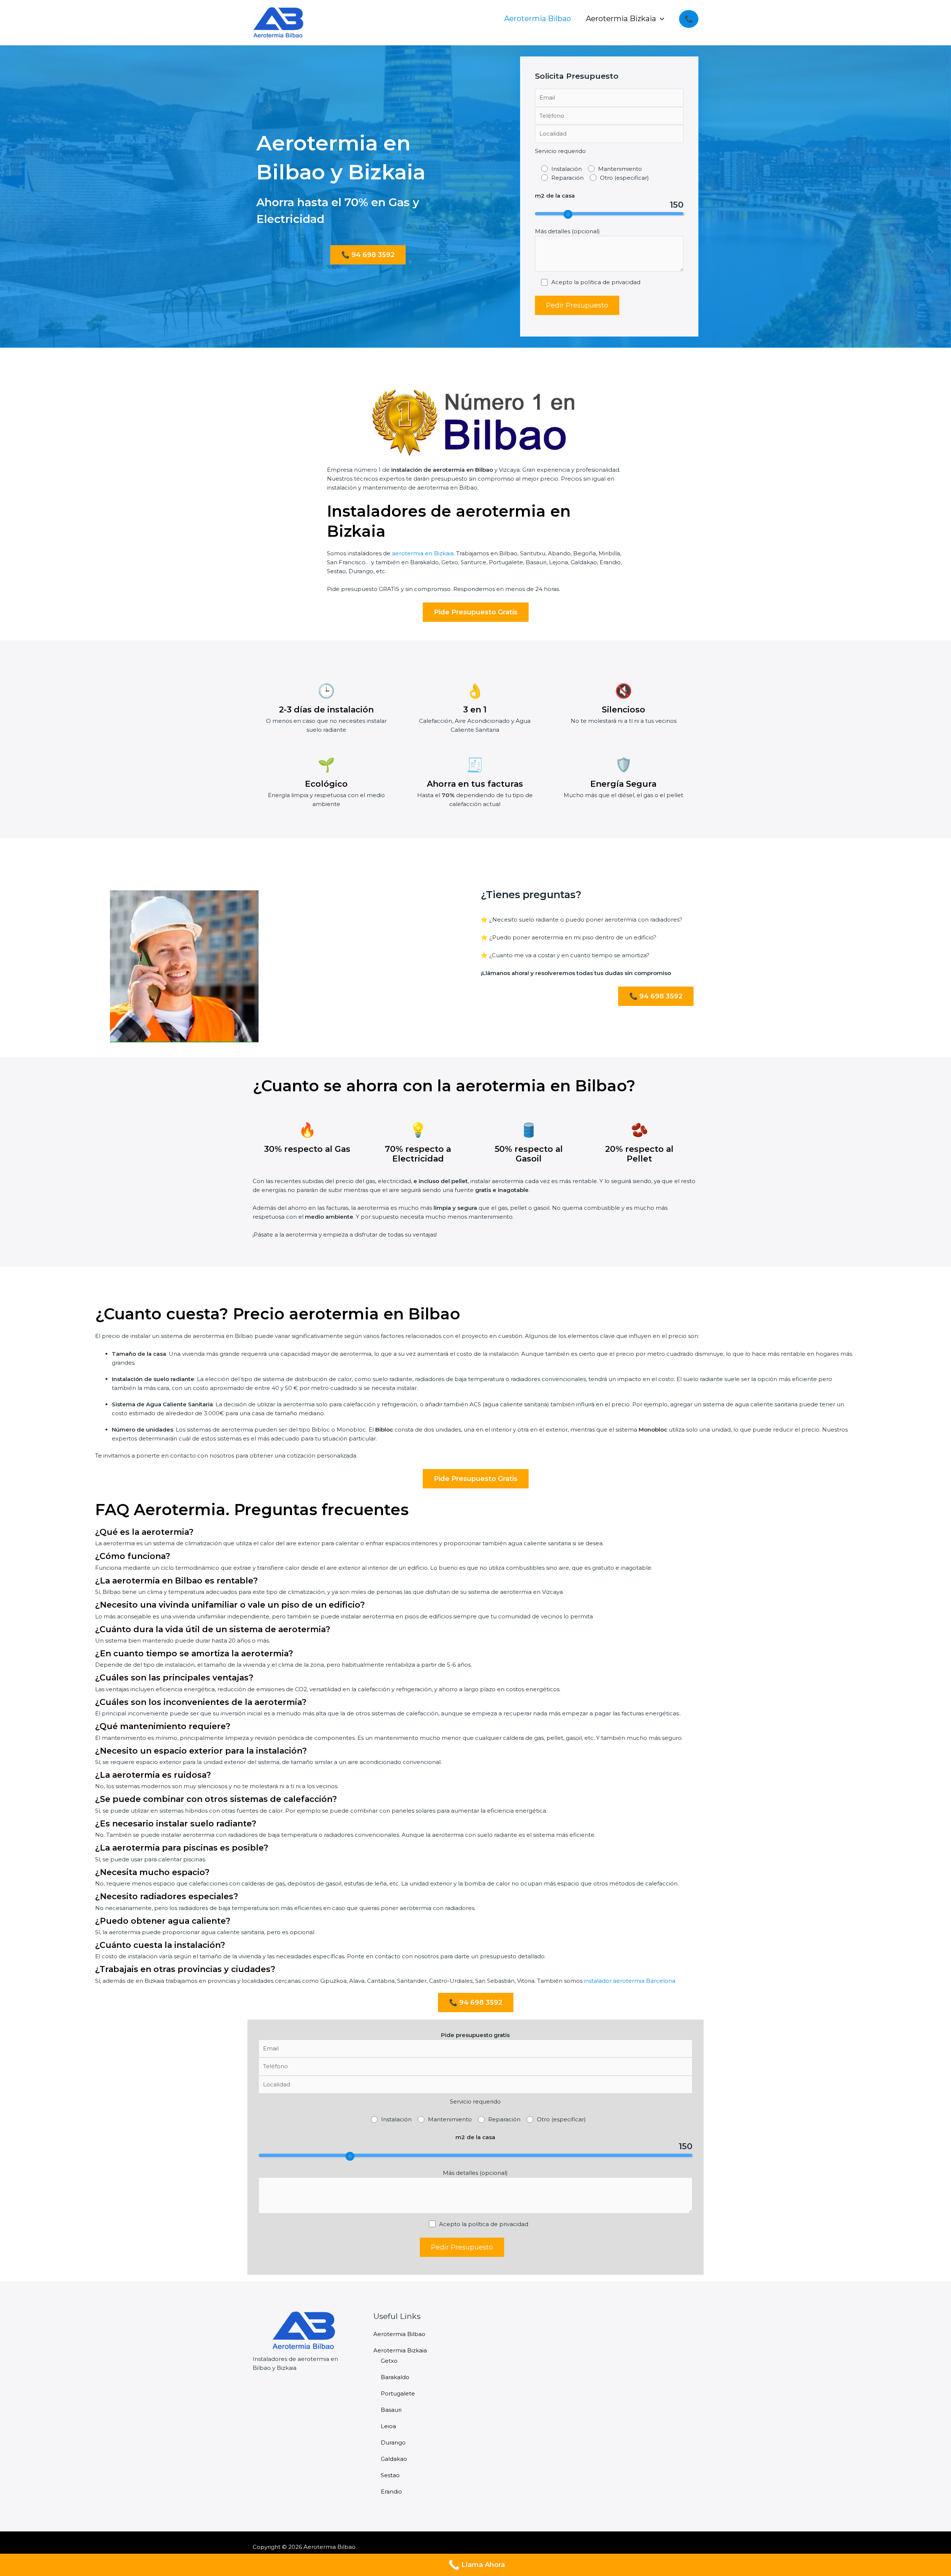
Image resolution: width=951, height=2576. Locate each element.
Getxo (389, 2361)
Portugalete (398, 2393)
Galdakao (394, 2459)
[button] (660, 19)
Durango (393, 2442)
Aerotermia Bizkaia (621, 19)
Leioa (388, 2426)
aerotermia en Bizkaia (423, 553)
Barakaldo (395, 2377)
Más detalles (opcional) (567, 231)
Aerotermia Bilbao (538, 19)
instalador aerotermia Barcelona (630, 1981)
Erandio (391, 2491)
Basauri (391, 2410)
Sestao (390, 2475)
